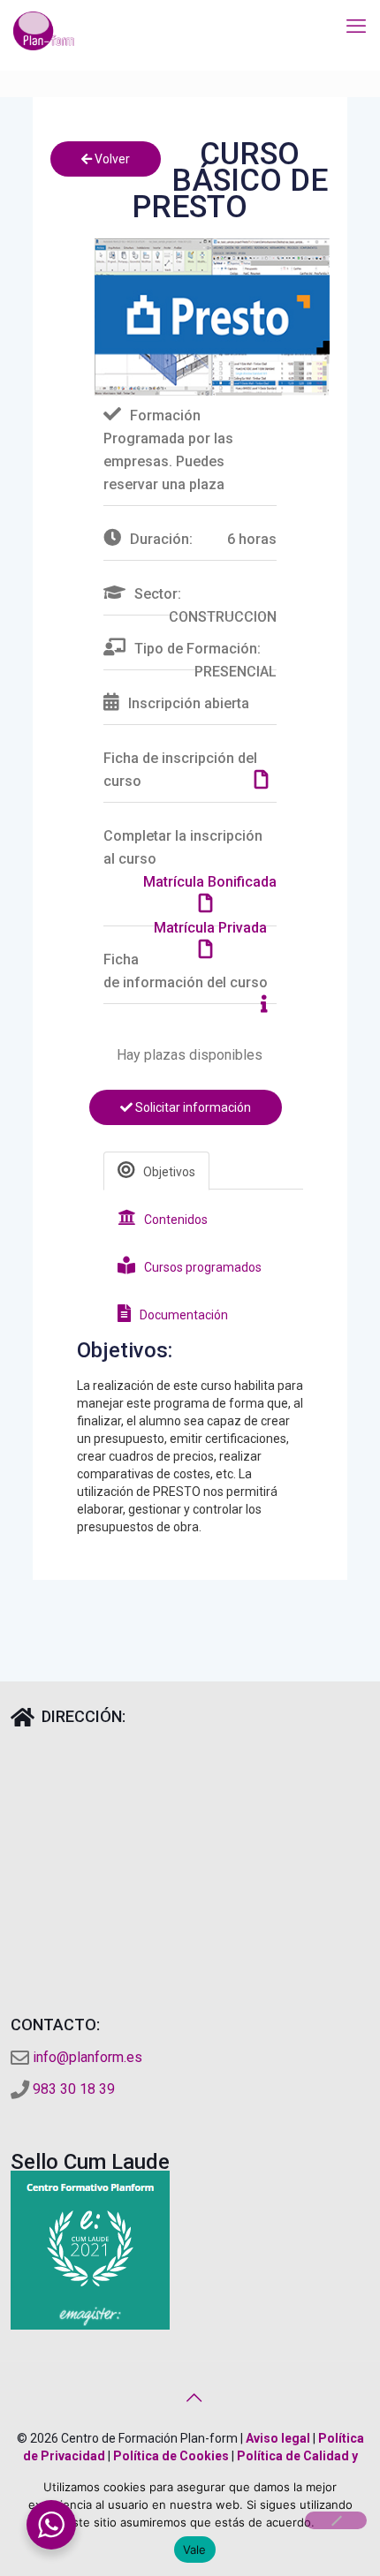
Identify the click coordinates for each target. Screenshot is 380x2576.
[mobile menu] (356, 26)
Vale (195, 2550)
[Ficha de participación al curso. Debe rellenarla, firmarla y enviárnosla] (266, 781)
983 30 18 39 (74, 2089)
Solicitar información (192, 1107)
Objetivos (169, 1172)
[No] (336, 2520)
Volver (111, 159)
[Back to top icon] (190, 2398)
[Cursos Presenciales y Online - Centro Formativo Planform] (44, 31)
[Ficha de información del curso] (269, 1005)
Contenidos (176, 1220)
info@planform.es (87, 2057)
